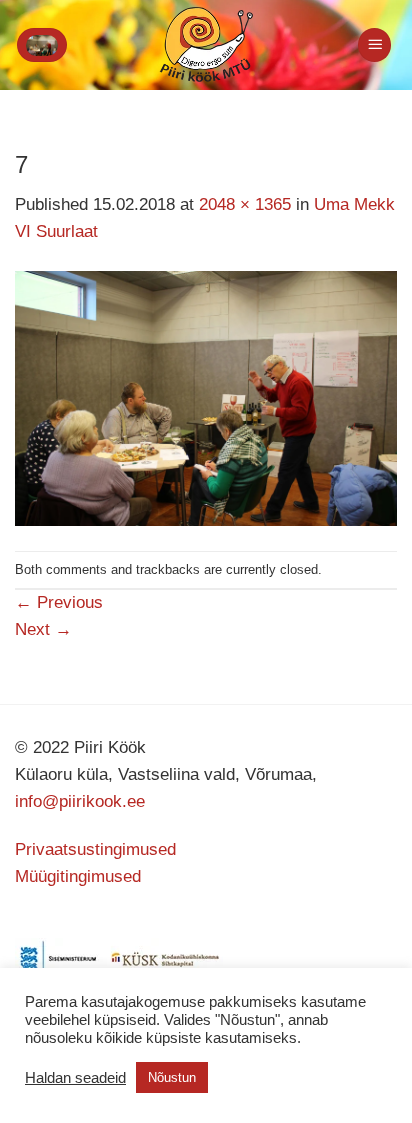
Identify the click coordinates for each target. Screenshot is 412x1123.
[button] (42, 45)
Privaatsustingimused (95, 849)
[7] (206, 397)
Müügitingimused (78, 876)
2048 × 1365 (245, 204)
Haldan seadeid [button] (75, 1078)
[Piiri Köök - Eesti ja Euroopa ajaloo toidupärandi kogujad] (206, 45)
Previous (59, 602)
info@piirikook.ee (80, 801)
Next (43, 629)
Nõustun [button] (172, 1077)
